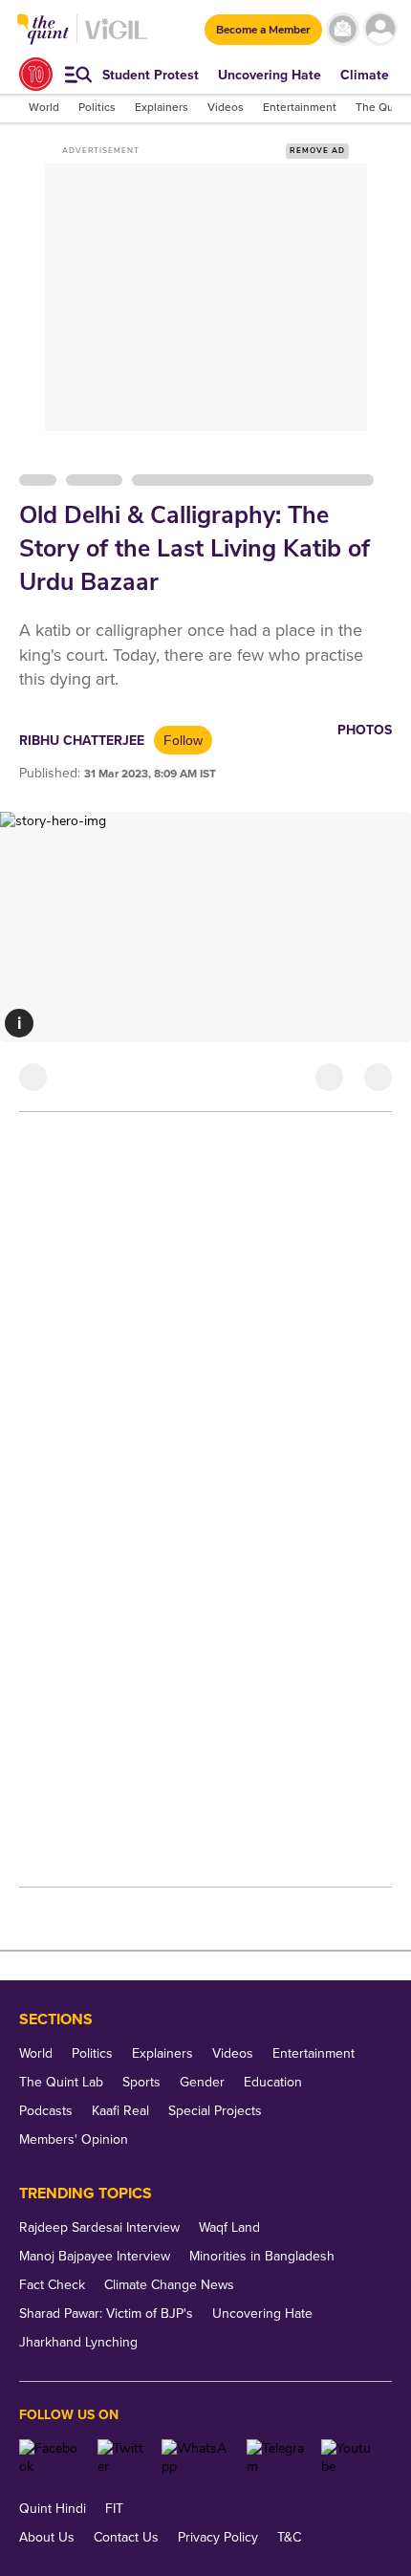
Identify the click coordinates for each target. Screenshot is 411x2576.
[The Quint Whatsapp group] (197, 2457)
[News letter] (343, 29)
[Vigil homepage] (116, 39)
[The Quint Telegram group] (277, 2457)
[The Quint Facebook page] (51, 2457)
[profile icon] (380, 29)
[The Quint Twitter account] (123, 2457)
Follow (183, 740)
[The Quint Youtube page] (349, 2457)
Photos (365, 730)
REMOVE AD (317, 151)
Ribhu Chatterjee (82, 741)
